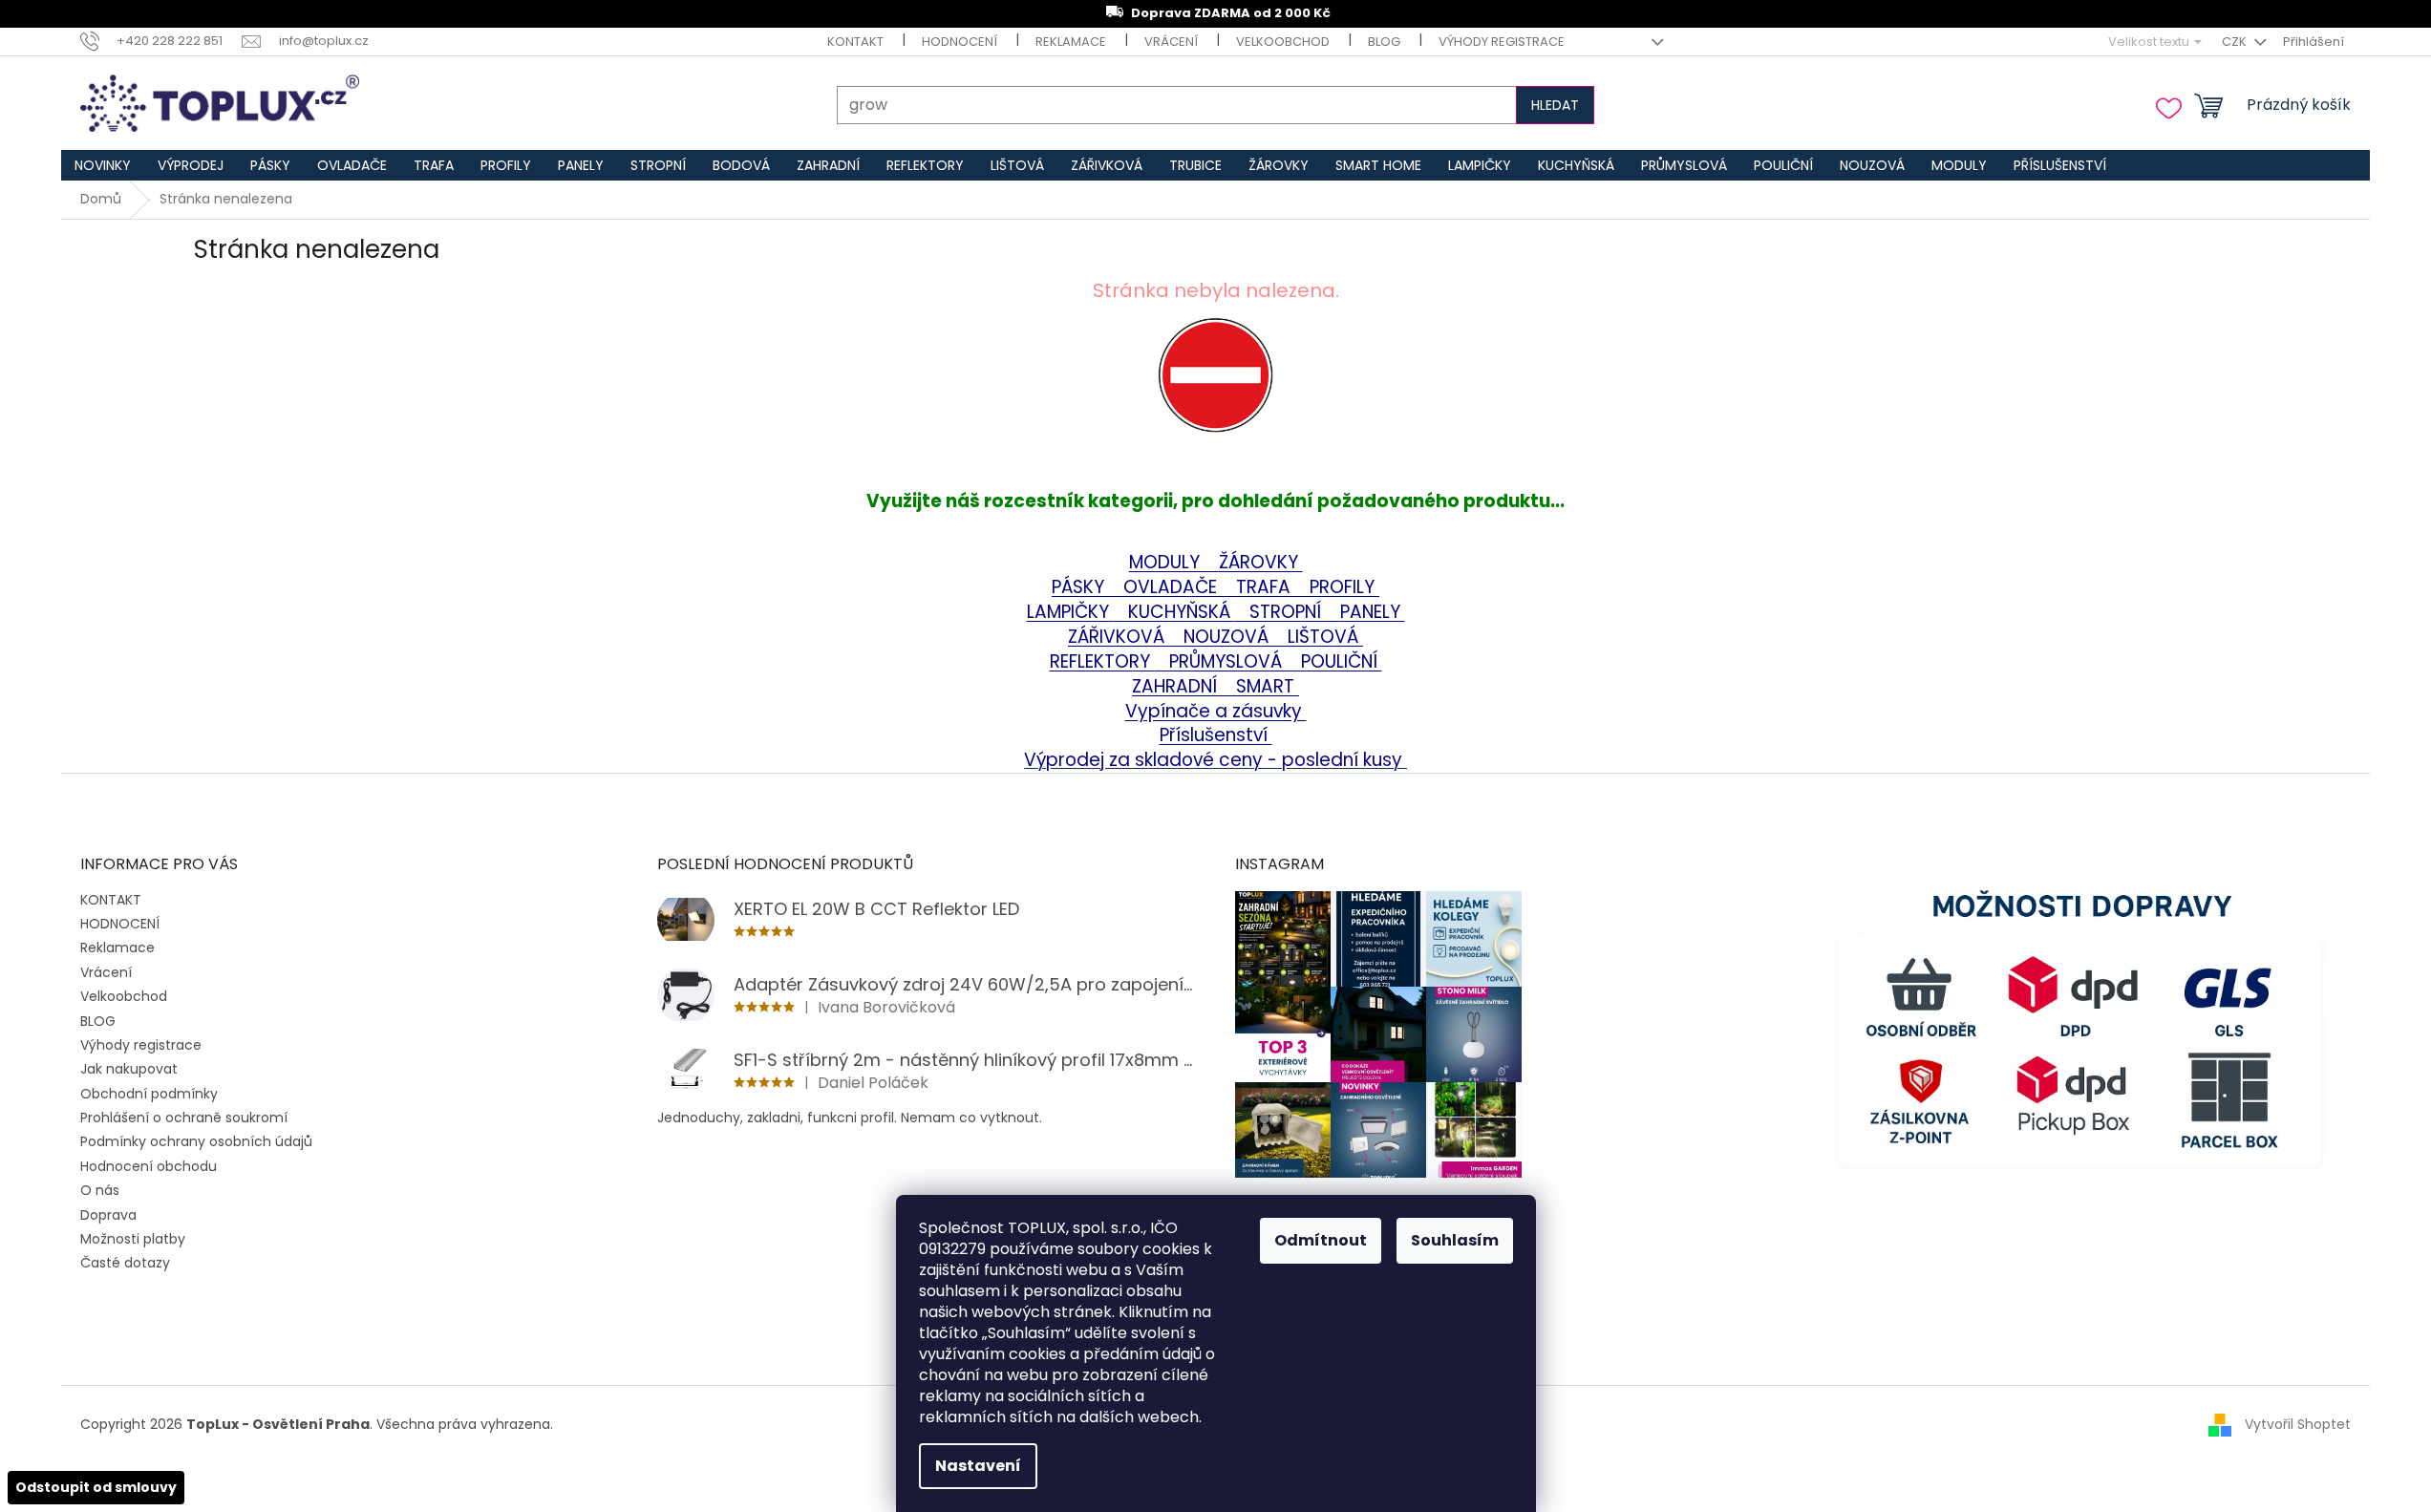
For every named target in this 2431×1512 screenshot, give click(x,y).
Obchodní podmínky (149, 1094)
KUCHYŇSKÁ (1174, 612)
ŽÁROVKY (1261, 562)
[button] (1216, 403)
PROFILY (1344, 587)
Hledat (1555, 105)
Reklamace (1071, 42)
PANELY (1373, 612)
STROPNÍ (1288, 612)
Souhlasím (1455, 1240)
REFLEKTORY (1102, 661)
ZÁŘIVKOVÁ (1119, 637)
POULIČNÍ (1342, 661)
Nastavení (978, 1466)
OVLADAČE (1173, 587)
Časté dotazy (125, 1263)
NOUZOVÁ (1228, 637)
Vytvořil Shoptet (2298, 1423)
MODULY (1174, 562)
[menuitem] (103, 165)
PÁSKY (1080, 587)
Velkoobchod (1283, 42)
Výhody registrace (1502, 42)
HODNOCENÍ (960, 42)
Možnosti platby (133, 1239)
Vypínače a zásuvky (1216, 711)
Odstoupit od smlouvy (96, 1487)
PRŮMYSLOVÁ (1228, 661)
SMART (1260, 686)
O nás (100, 1190)
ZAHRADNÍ (1177, 686)
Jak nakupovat (129, 1069)
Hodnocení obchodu (149, 1166)
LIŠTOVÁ (1325, 637)
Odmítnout (1321, 1240)
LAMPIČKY (1070, 612)
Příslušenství (1216, 735)
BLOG (1384, 42)
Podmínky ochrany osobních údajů (196, 1141)
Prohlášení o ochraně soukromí (184, 1118)
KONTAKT (855, 42)
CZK (2236, 42)
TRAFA (1273, 587)
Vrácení (1171, 42)
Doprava (108, 1215)
